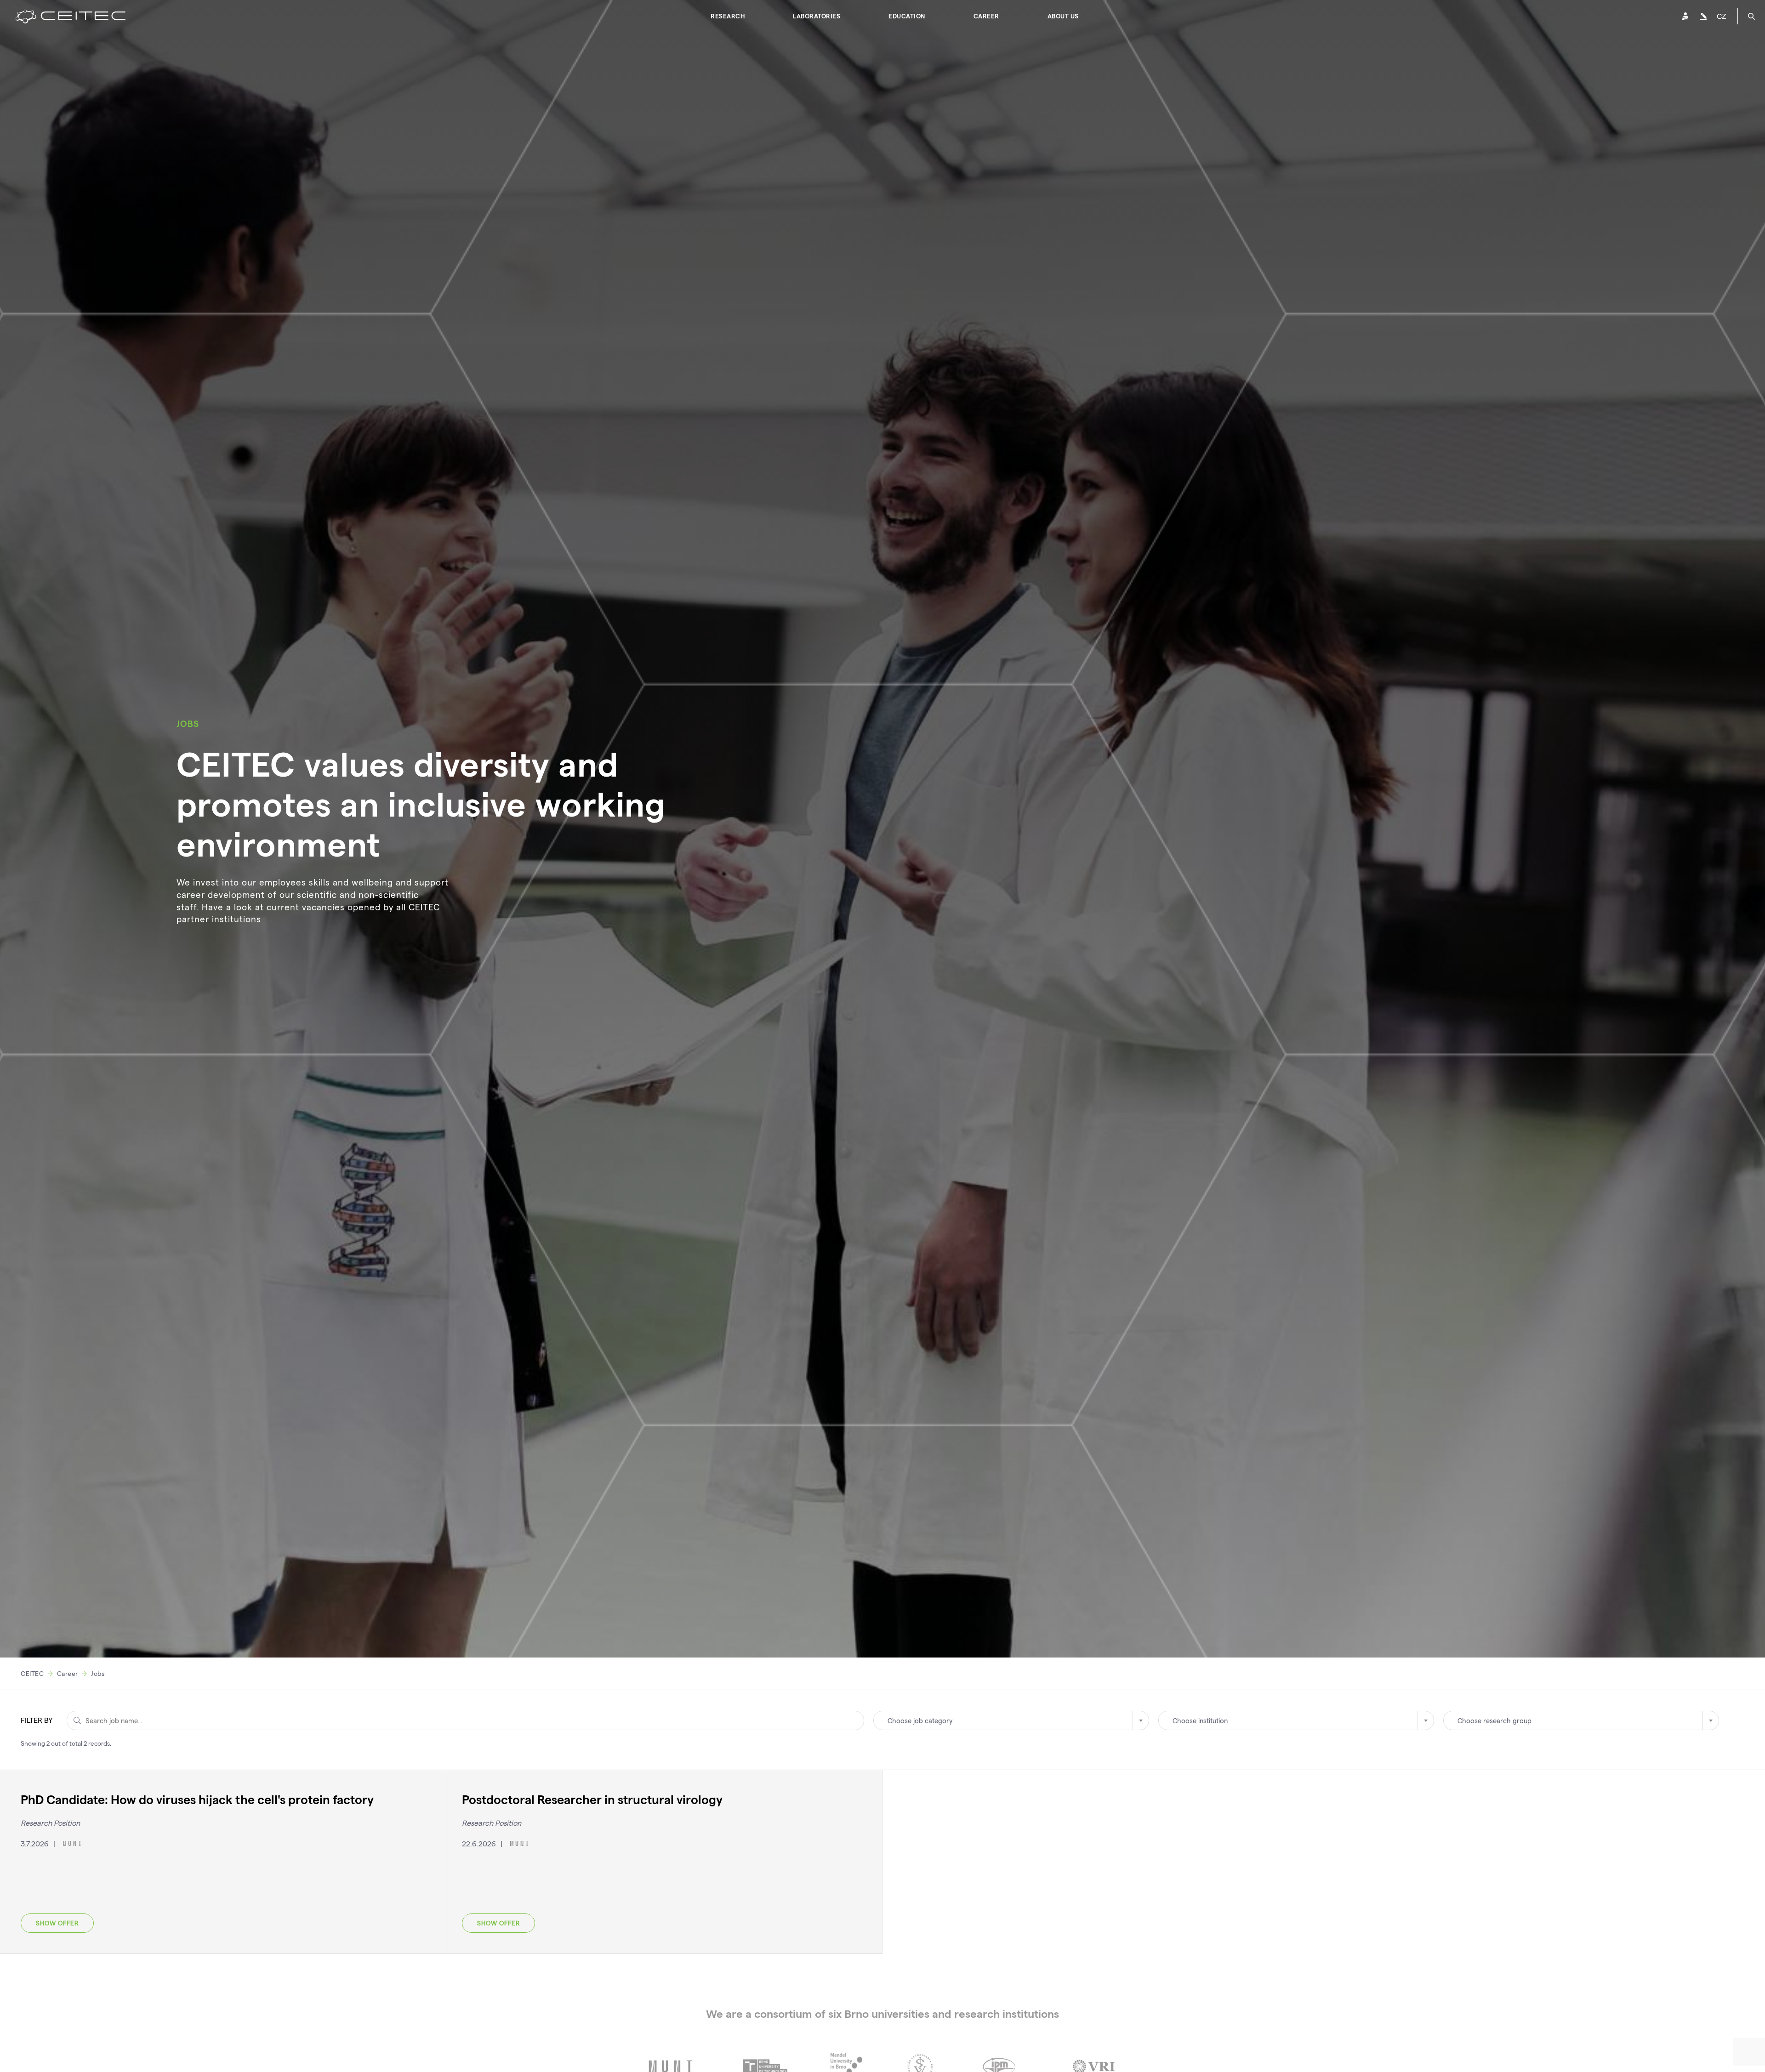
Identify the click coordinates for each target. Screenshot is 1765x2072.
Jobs (98, 1673)
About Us (1063, 16)
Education (907, 16)
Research (728, 16)
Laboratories (817, 16)
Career (986, 16)
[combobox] (1011, 1720)
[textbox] (1011, 1720)
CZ (1721, 16)
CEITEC (32, 1673)
